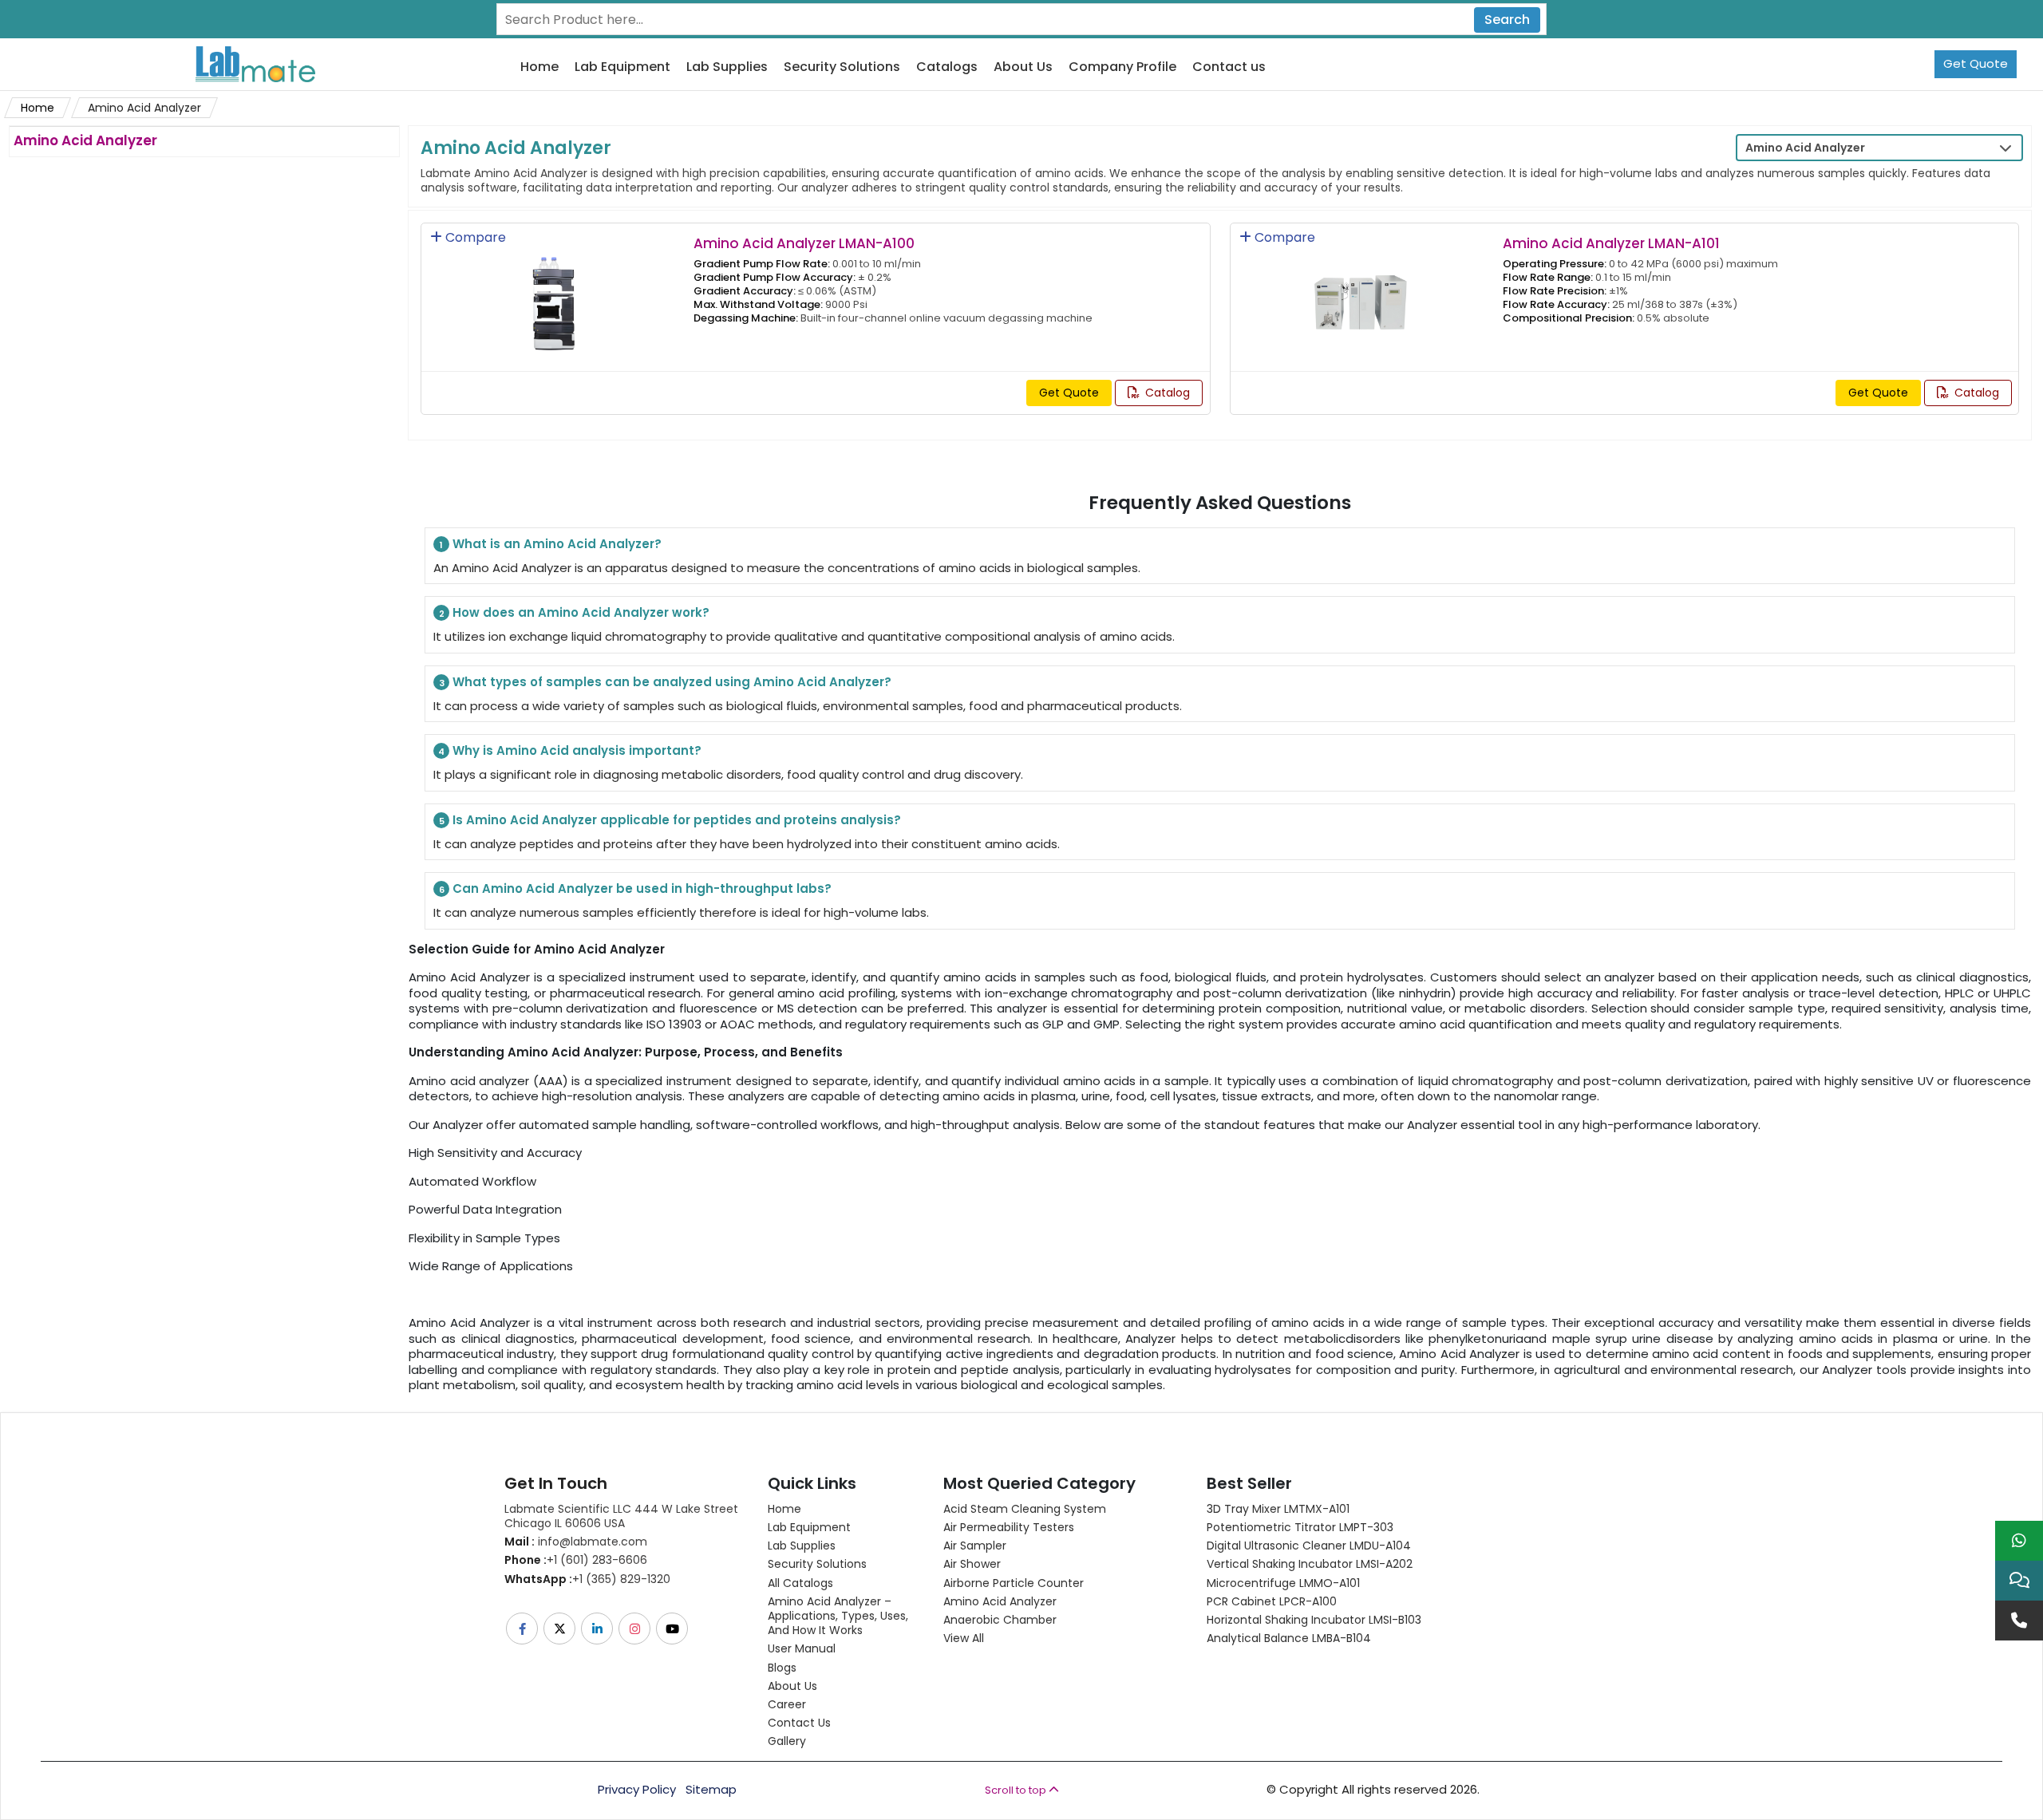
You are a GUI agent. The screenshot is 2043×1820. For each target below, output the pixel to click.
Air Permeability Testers (1009, 1527)
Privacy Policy (637, 1790)
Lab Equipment (622, 67)
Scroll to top (1017, 1790)
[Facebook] (523, 1629)
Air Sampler (975, 1546)
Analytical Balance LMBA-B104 (1289, 1638)
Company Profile (1122, 67)
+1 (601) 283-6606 (576, 1560)
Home (539, 67)
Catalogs (947, 67)
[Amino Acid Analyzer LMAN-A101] (1361, 292)
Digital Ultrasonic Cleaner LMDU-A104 (1309, 1546)
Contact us (1229, 67)
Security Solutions (842, 67)
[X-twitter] (561, 1629)
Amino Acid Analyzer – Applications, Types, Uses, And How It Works (838, 1616)
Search (1507, 20)
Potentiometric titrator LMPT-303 (1300, 1527)
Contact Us (799, 1723)
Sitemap (711, 1790)
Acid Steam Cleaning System (1025, 1509)
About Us (1023, 67)
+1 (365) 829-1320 (587, 1579)
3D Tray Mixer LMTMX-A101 (1278, 1509)
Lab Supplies (727, 67)
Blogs (782, 1668)
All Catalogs (800, 1583)
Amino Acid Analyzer (1000, 1601)
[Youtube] (673, 1629)
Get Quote (1976, 63)
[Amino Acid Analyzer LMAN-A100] (553, 292)
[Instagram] (636, 1629)
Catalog (1166, 393)
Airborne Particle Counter (1014, 1583)
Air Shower (972, 1564)
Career (787, 1704)
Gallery (787, 1741)
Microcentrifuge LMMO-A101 (1283, 1583)
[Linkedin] (598, 1629)
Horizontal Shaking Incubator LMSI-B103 (1314, 1620)
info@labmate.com (576, 1542)
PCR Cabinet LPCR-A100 (1272, 1601)
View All (964, 1638)
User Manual (802, 1648)
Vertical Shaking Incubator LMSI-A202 (1310, 1564)
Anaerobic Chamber (1000, 1620)
